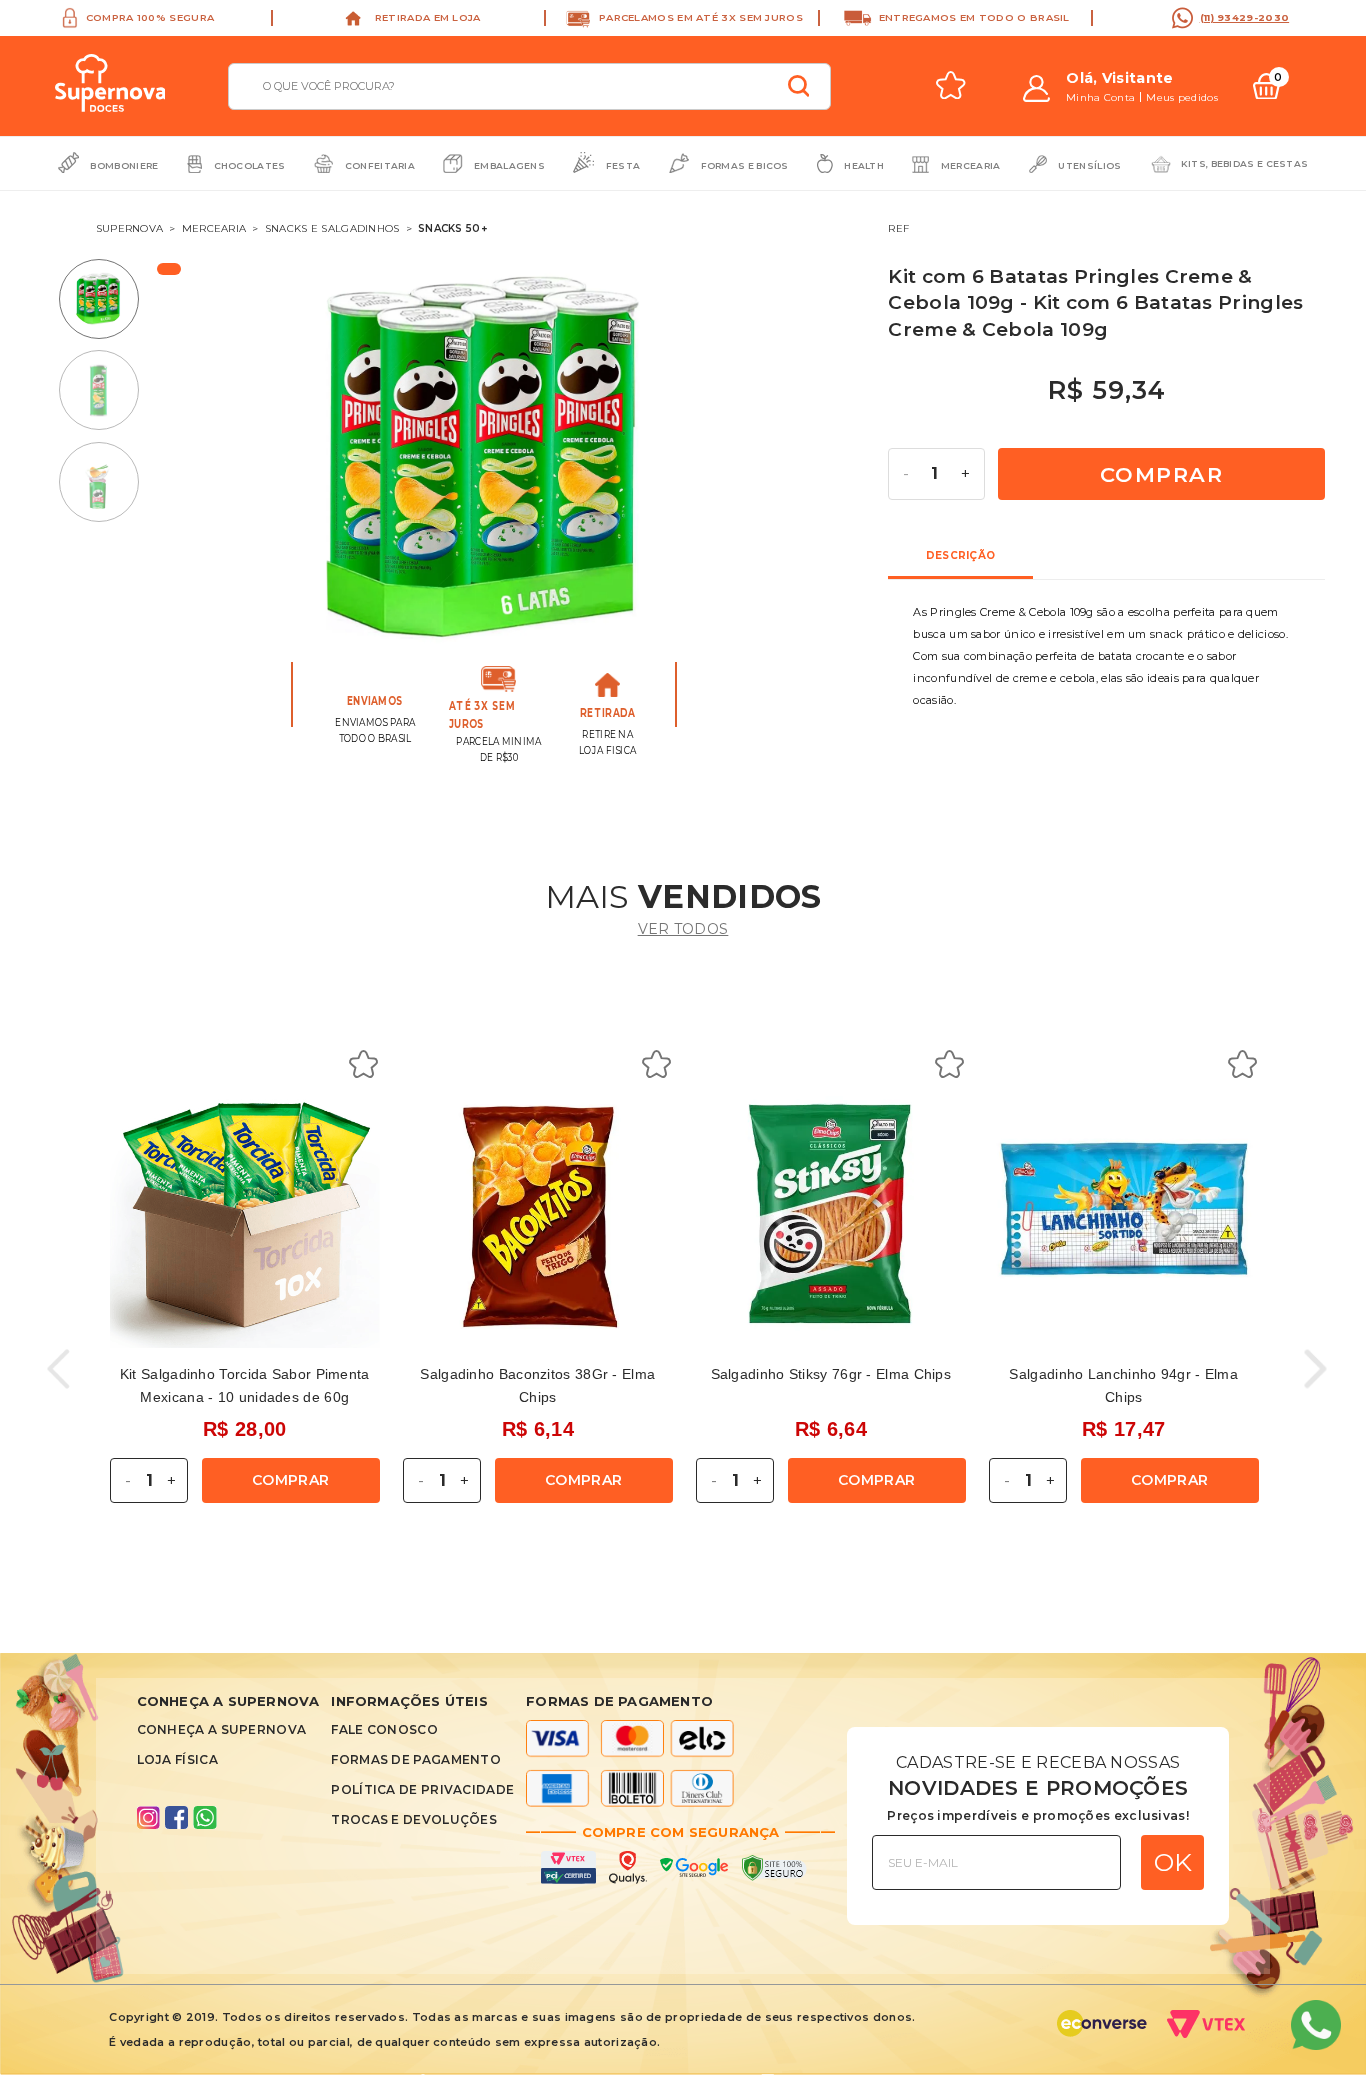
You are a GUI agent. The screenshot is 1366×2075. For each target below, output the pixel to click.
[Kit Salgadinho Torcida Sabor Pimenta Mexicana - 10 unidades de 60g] (245, 1214)
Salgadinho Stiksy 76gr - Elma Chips (831, 1374)
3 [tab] (108, 481)
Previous (218, 462)
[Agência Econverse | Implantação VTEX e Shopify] (1102, 2030)
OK (1173, 1862)
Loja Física (177, 1759)
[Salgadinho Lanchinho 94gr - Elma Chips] (1124, 1214)
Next (841, 462)
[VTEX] (1212, 2030)
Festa (623, 165)
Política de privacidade (422, 1789)
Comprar (1162, 474)
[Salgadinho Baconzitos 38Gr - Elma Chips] (538, 1214)
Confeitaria (380, 165)
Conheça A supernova (222, 1729)
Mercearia (971, 165)
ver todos (683, 929)
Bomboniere (124, 165)
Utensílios (1089, 165)
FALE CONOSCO (384, 1729)
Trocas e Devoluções (414, 1819)
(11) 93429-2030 (1245, 17)
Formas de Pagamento (416, 1759)
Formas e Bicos (745, 165)
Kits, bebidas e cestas (1245, 163)
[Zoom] (484, 456)
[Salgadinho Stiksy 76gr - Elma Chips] (831, 1214)
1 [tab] (108, 298)
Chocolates (250, 165)
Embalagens (509, 165)
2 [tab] (108, 390)
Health (864, 165)
